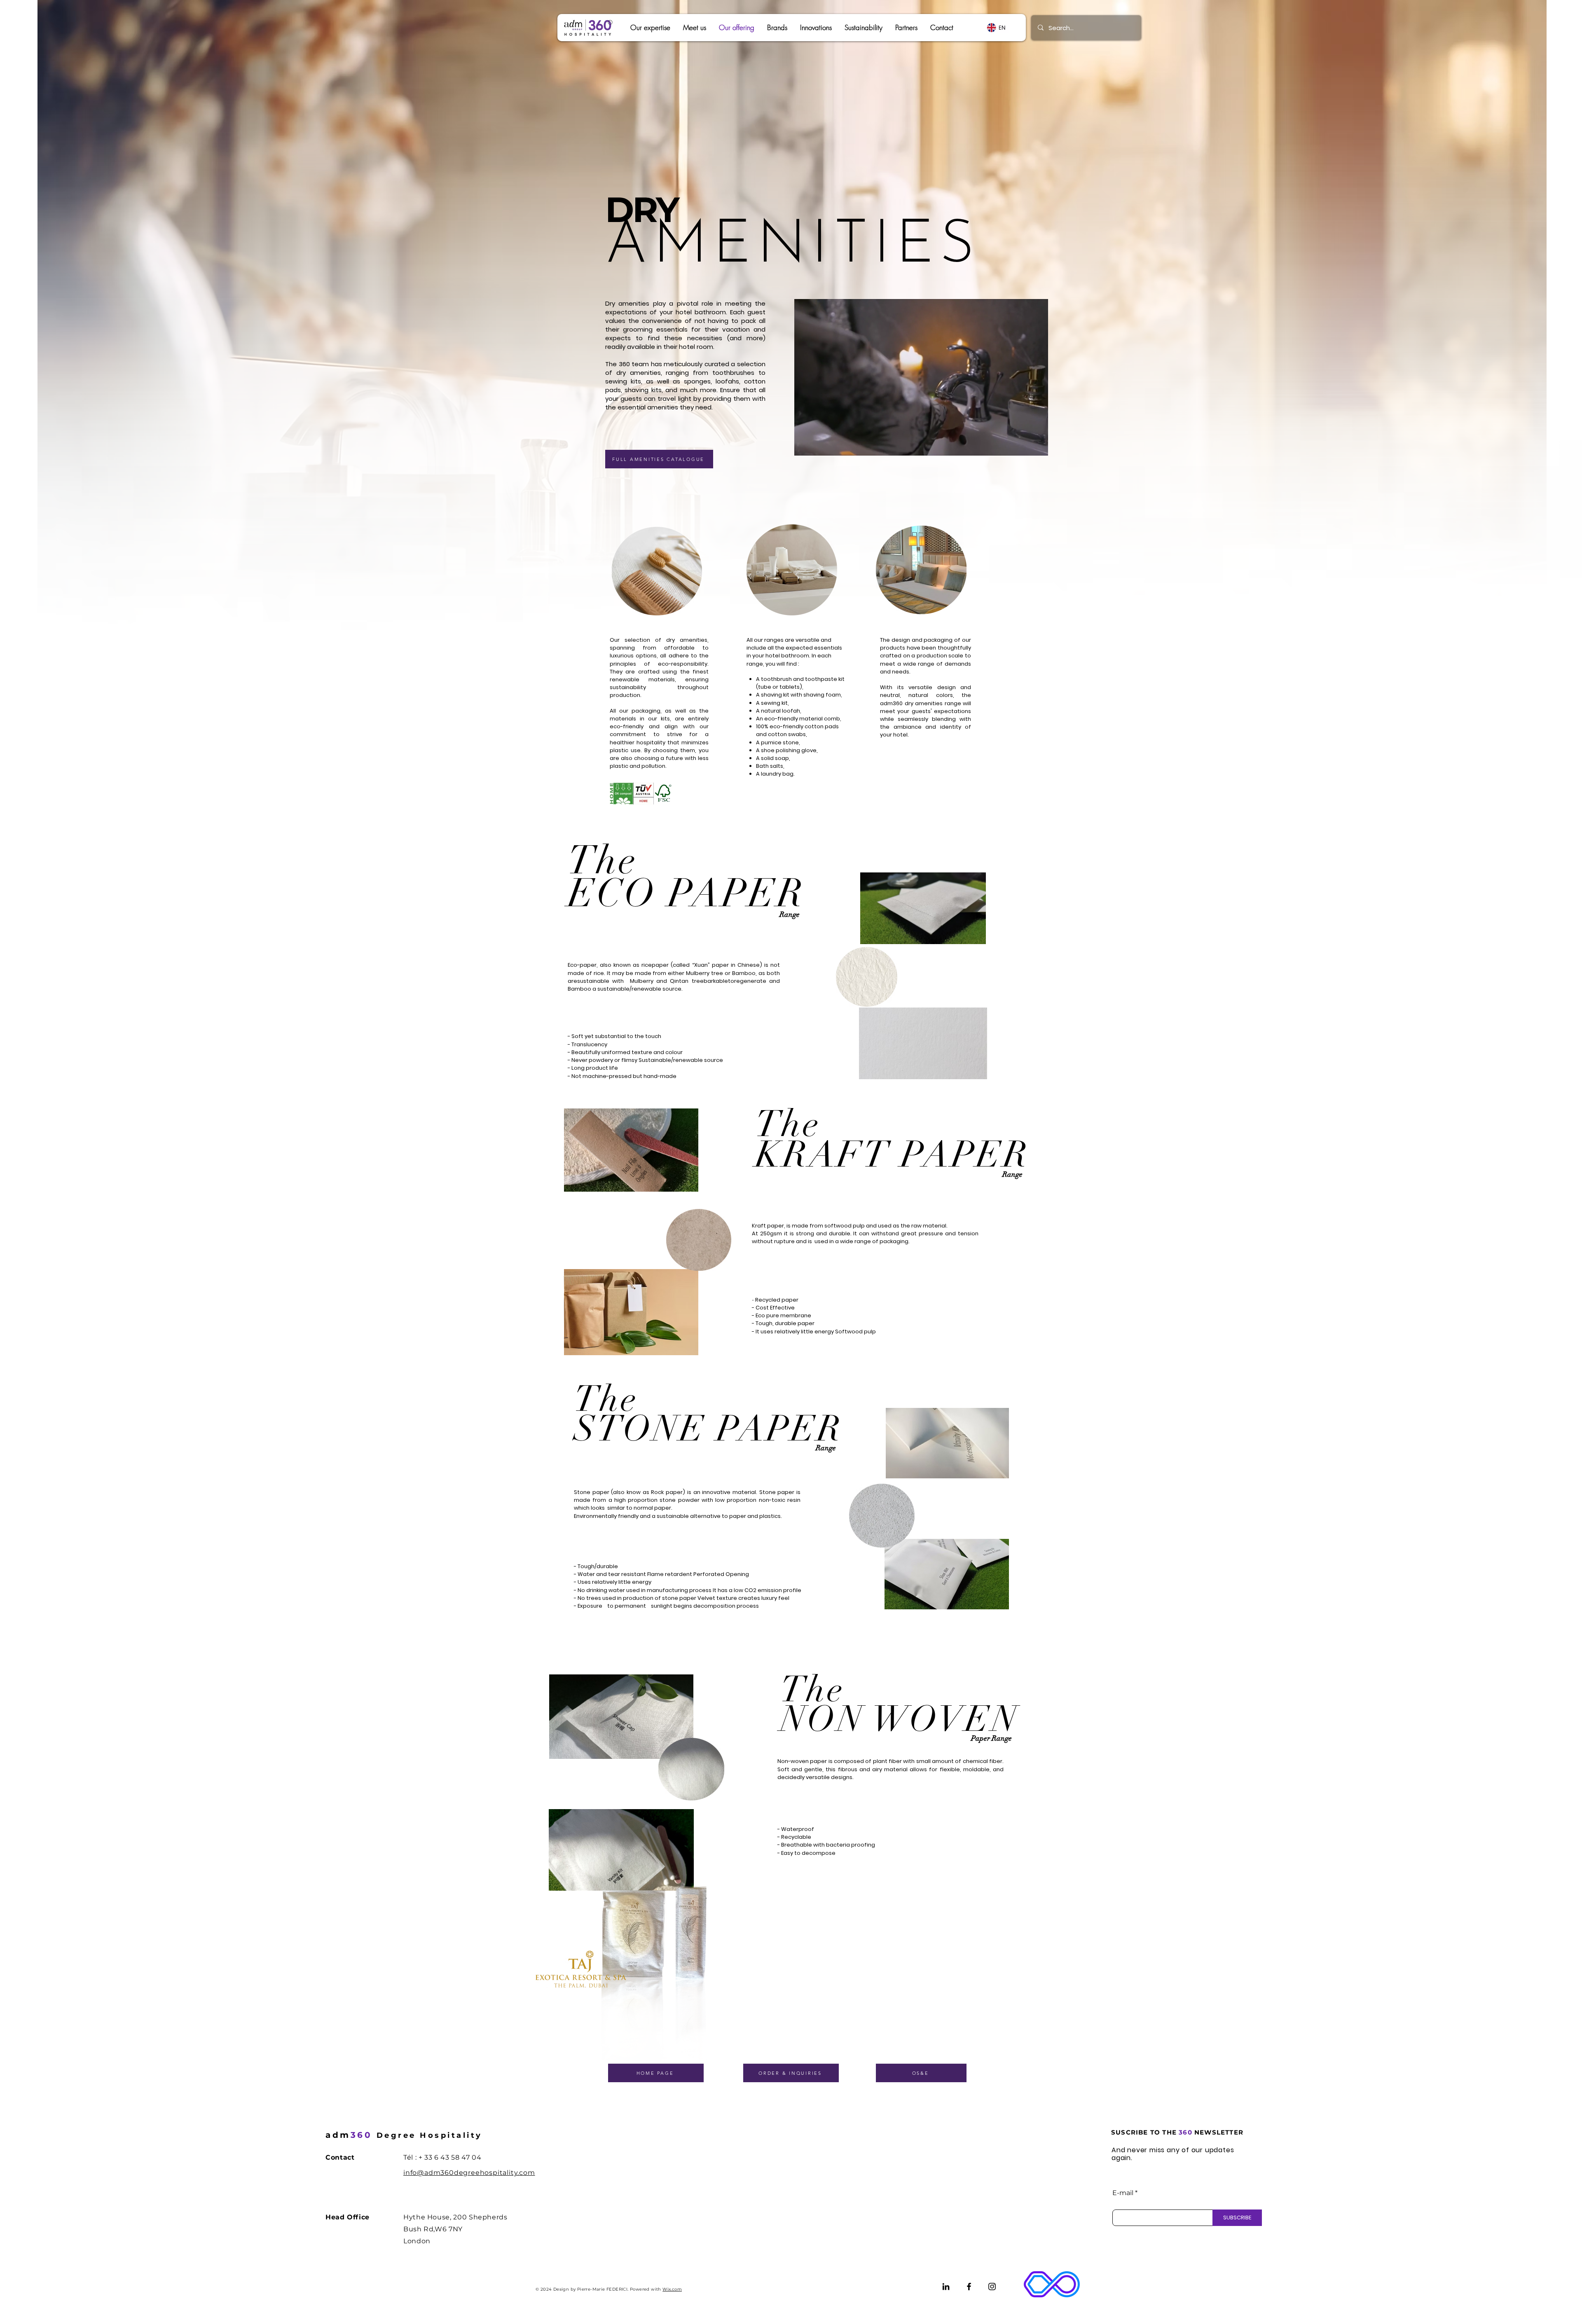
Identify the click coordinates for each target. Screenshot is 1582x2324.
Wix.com (672, 2289)
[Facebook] (969, 2287)
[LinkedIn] (946, 2287)
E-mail (1123, 2193)
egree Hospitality (404, 2135)
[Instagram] (992, 2287)
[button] (777, 28)
